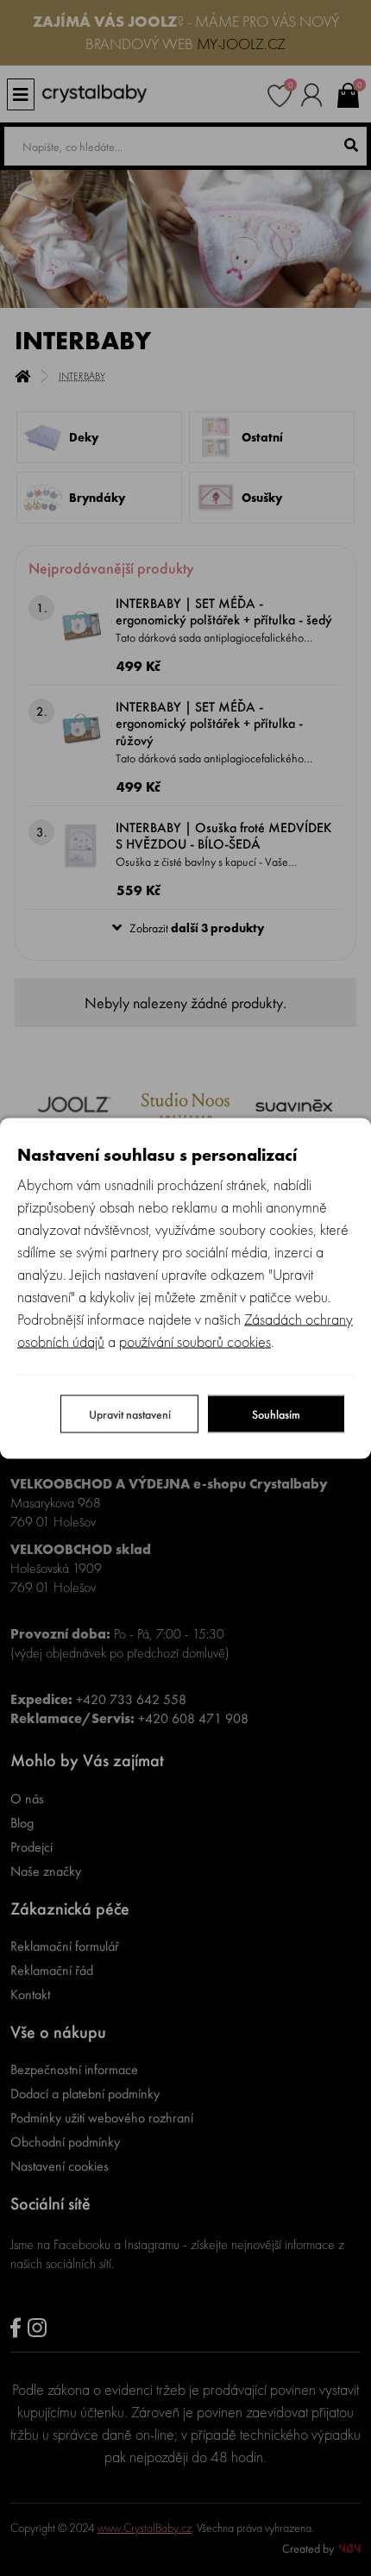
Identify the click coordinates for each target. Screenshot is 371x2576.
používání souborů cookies (195, 1341)
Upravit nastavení (130, 1413)
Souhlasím (276, 1413)
